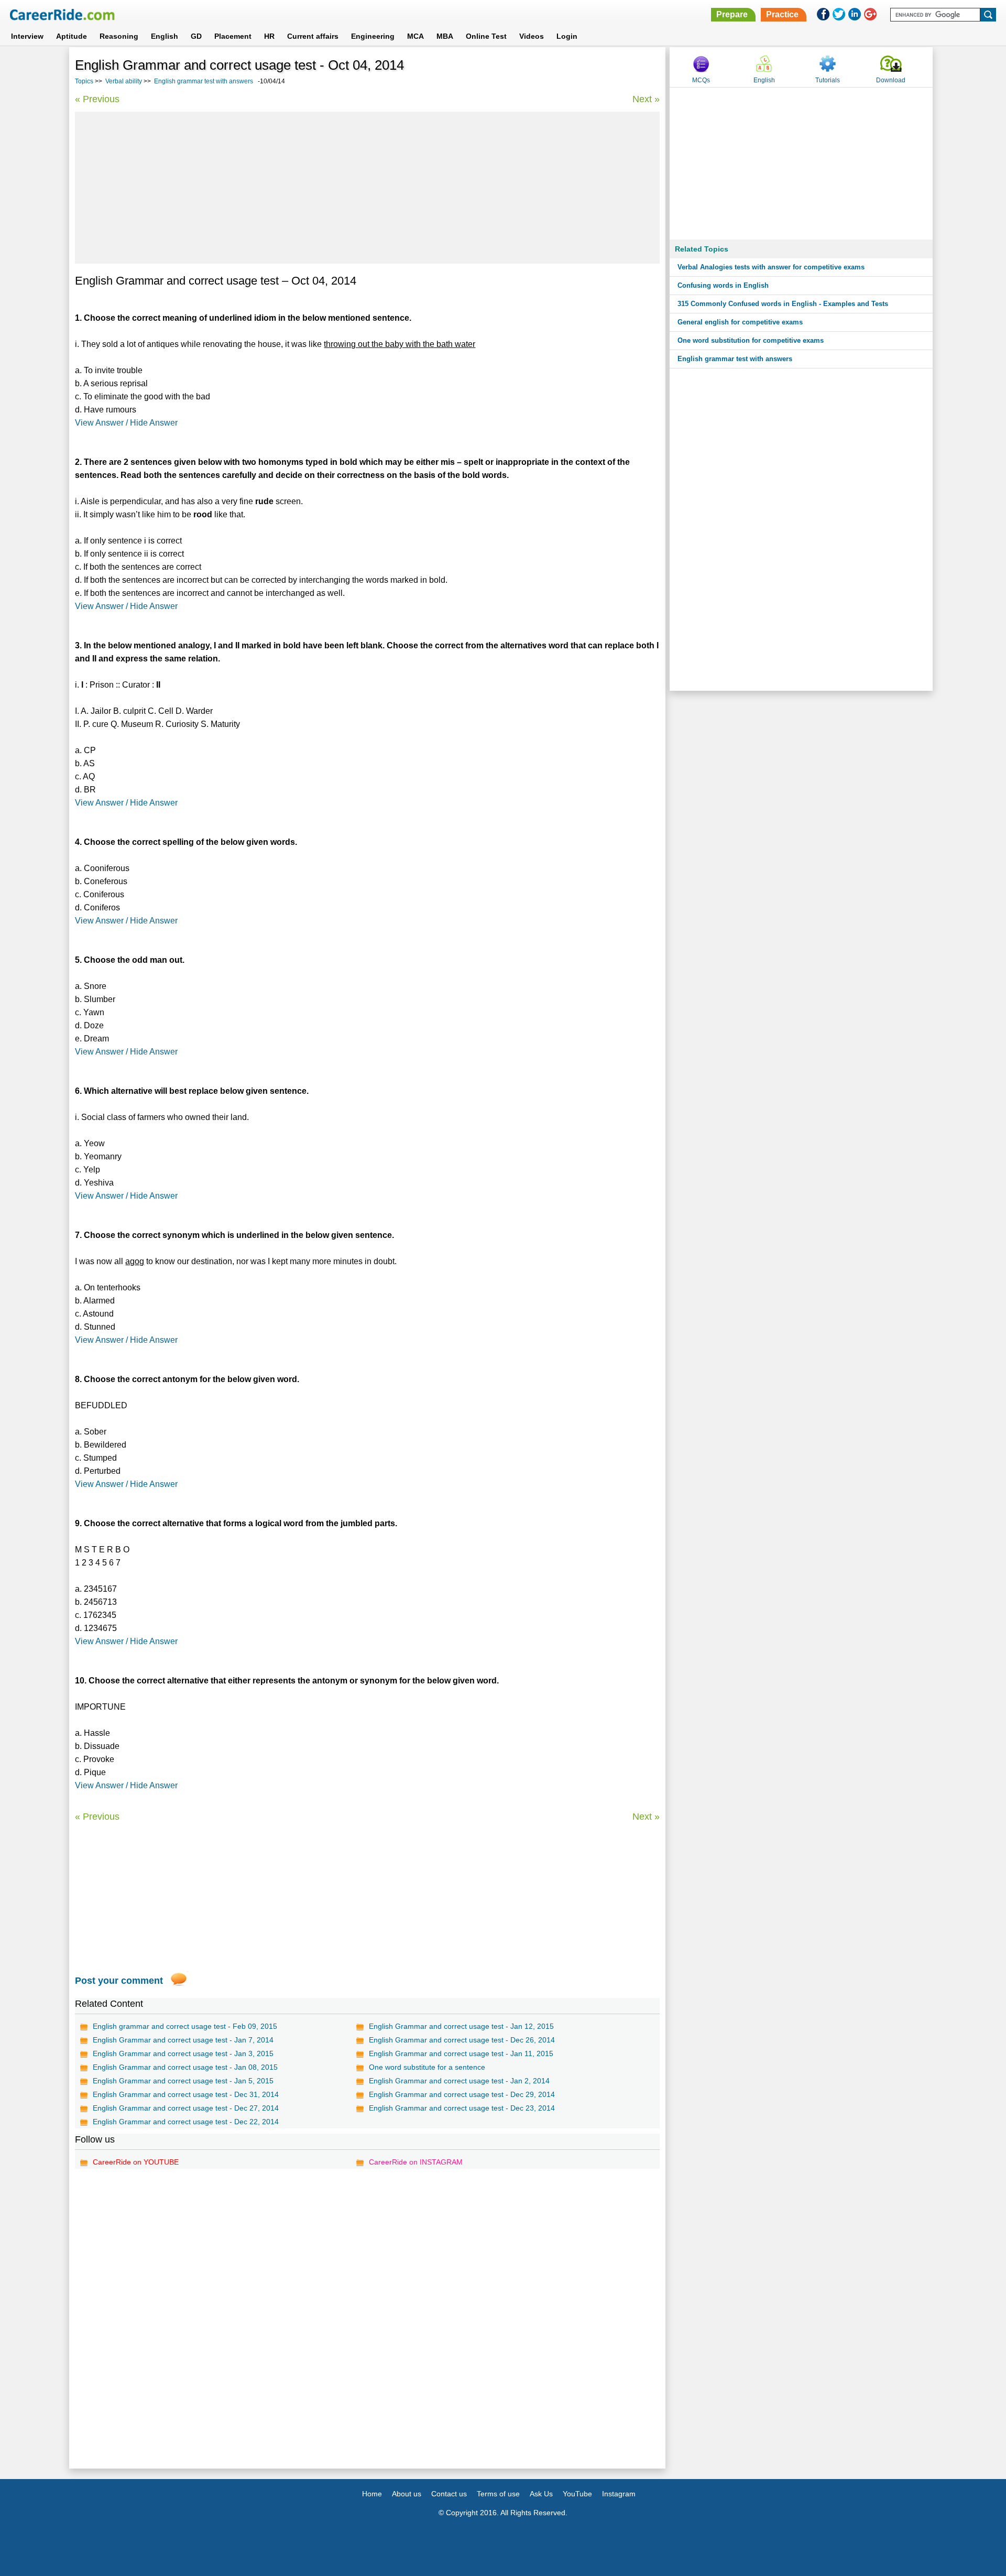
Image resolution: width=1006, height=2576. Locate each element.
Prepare (732, 14)
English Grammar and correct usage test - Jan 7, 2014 (183, 2040)
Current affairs (313, 36)
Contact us (449, 2494)
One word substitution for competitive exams (751, 340)
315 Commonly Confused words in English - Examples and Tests (783, 304)
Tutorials (828, 80)
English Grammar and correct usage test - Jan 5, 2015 (183, 2081)
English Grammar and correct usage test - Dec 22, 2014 (186, 2122)
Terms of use (498, 2494)
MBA (445, 36)
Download (891, 80)
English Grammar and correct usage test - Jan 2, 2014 (459, 2081)
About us (407, 2494)
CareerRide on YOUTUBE (136, 2162)
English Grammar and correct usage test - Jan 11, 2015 (461, 2053)
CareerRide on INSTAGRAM (416, 2162)
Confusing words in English (723, 285)
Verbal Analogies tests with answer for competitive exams (771, 267)
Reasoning (119, 36)
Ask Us (541, 2494)
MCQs (701, 80)
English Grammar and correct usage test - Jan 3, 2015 (183, 2053)
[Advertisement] (367, 188)
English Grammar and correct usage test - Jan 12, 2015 (461, 2026)
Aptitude (72, 36)
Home (372, 2494)
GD (196, 36)
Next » (646, 99)
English (165, 36)
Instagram (619, 2494)
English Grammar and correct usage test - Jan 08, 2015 (185, 2067)
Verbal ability (124, 81)
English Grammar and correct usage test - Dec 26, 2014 (462, 2040)
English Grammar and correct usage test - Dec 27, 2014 (186, 2108)
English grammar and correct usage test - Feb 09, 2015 (185, 2026)
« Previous (97, 99)
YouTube (577, 2494)
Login (567, 36)
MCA (415, 36)
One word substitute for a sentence (427, 2067)
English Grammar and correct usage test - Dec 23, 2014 (462, 2108)
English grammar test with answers (204, 81)
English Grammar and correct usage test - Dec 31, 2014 (186, 2094)
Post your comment (119, 1981)
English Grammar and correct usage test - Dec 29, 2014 (462, 2094)
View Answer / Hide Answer (126, 423)
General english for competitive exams (740, 322)
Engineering (373, 36)
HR (269, 36)
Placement (233, 36)
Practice (782, 14)
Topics (84, 81)
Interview (27, 36)
